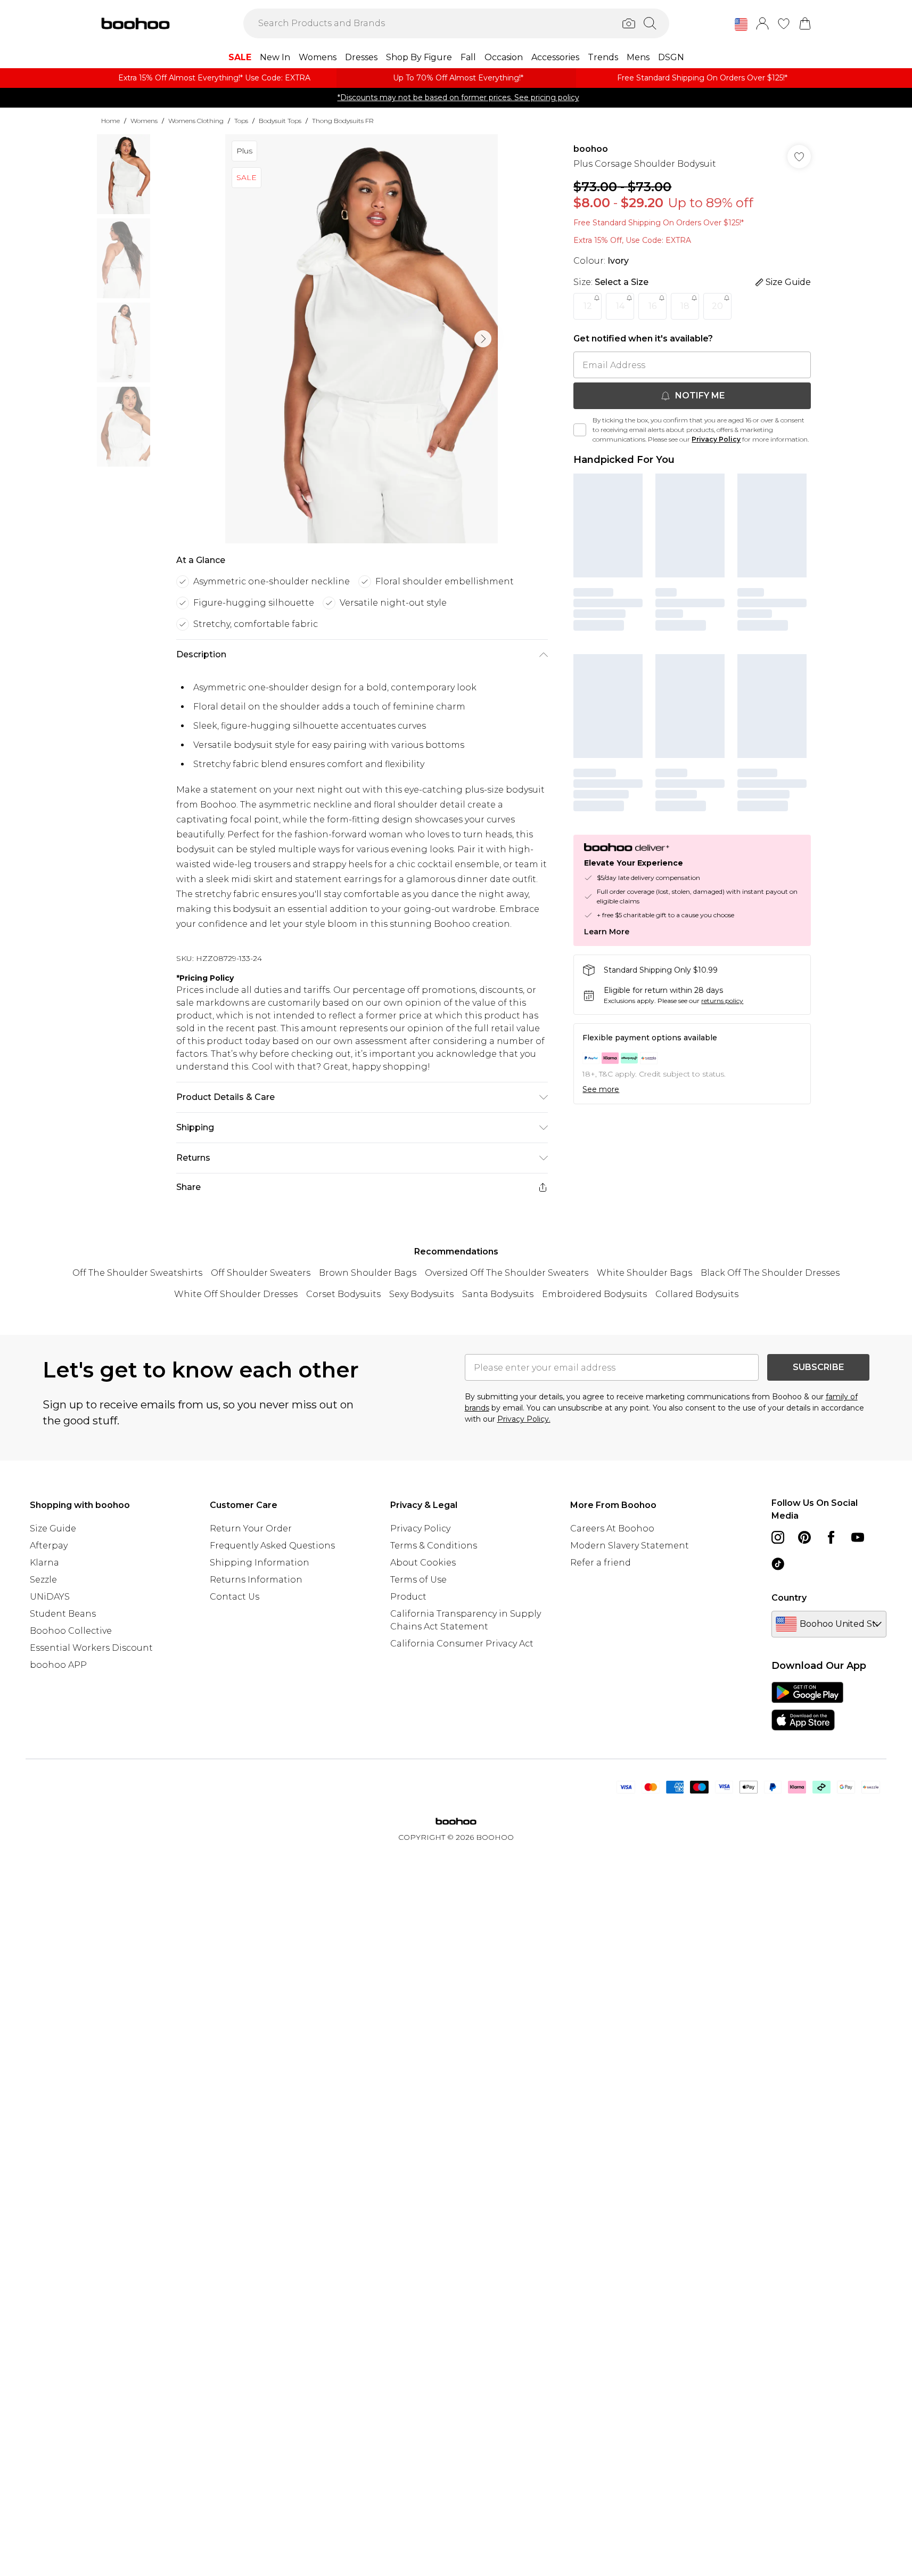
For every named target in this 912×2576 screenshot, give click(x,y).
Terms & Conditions (434, 1546)
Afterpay (49, 1546)
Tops (241, 121)
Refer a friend (601, 1563)
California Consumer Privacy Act (462, 1644)
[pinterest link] (804, 1537)
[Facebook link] (831, 1537)
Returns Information (256, 1580)
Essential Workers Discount (91, 1648)
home (110, 121)
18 (685, 306)
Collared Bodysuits (697, 1294)
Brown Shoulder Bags (368, 1273)
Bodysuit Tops (280, 121)
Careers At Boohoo (612, 1529)
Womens (144, 121)
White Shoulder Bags (644, 1273)
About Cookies (423, 1563)
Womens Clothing (196, 121)
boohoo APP (58, 1665)
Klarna (44, 1563)
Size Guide (53, 1529)
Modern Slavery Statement (630, 1546)
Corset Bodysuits (343, 1294)
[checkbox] (580, 430)
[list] (361, 339)
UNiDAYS (50, 1597)
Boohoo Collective (71, 1631)
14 (620, 306)
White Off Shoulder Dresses (236, 1294)
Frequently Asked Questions (272, 1546)
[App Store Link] (807, 1706)
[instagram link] (778, 1537)
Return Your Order (251, 1529)
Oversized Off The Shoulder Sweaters (507, 1273)
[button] (741, 25)
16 (652, 306)
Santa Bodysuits (498, 1294)
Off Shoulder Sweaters (261, 1273)
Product (408, 1597)
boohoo (591, 149)
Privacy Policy (716, 439)
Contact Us (235, 1597)
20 (717, 306)
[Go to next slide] (483, 339)
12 (588, 306)
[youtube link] (858, 1537)
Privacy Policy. (524, 1419)
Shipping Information (260, 1563)
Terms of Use (418, 1580)
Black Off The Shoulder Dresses (770, 1273)
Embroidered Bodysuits (594, 1294)
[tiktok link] (778, 1564)
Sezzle (43, 1580)
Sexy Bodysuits (421, 1294)
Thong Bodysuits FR (343, 121)
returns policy (722, 1001)
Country (789, 1598)
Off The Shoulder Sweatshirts (137, 1273)
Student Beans (63, 1614)
